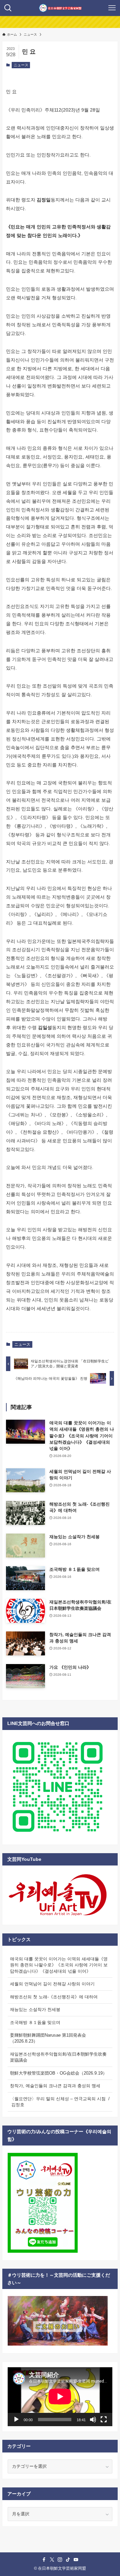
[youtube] (76, 2560)
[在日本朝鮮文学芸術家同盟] (60, 8)
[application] (60, 2397)
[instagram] (60, 2560)
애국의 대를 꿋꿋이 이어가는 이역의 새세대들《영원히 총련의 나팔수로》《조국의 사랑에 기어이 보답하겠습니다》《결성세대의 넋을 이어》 (59, 1965)
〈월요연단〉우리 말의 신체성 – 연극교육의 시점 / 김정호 (60, 2102)
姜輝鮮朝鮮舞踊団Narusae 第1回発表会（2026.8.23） (48, 2038)
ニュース (21, 65)
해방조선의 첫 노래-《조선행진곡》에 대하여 (54, 1997)
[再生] (16, 2420)
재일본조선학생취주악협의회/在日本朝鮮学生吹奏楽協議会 (58, 2057)
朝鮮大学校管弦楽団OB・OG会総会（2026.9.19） (58, 2073)
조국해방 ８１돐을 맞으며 (35, 2022)
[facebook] (44, 2560)
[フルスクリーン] (104, 2420)
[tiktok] (68, 2560)
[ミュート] (93, 2420)
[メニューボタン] (112, 8)
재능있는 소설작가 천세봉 (35, 2009)
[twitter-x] (52, 2560)
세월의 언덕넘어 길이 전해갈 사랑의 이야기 (52, 1984)
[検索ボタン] (8, 8)
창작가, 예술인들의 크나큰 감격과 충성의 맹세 (55, 2086)
